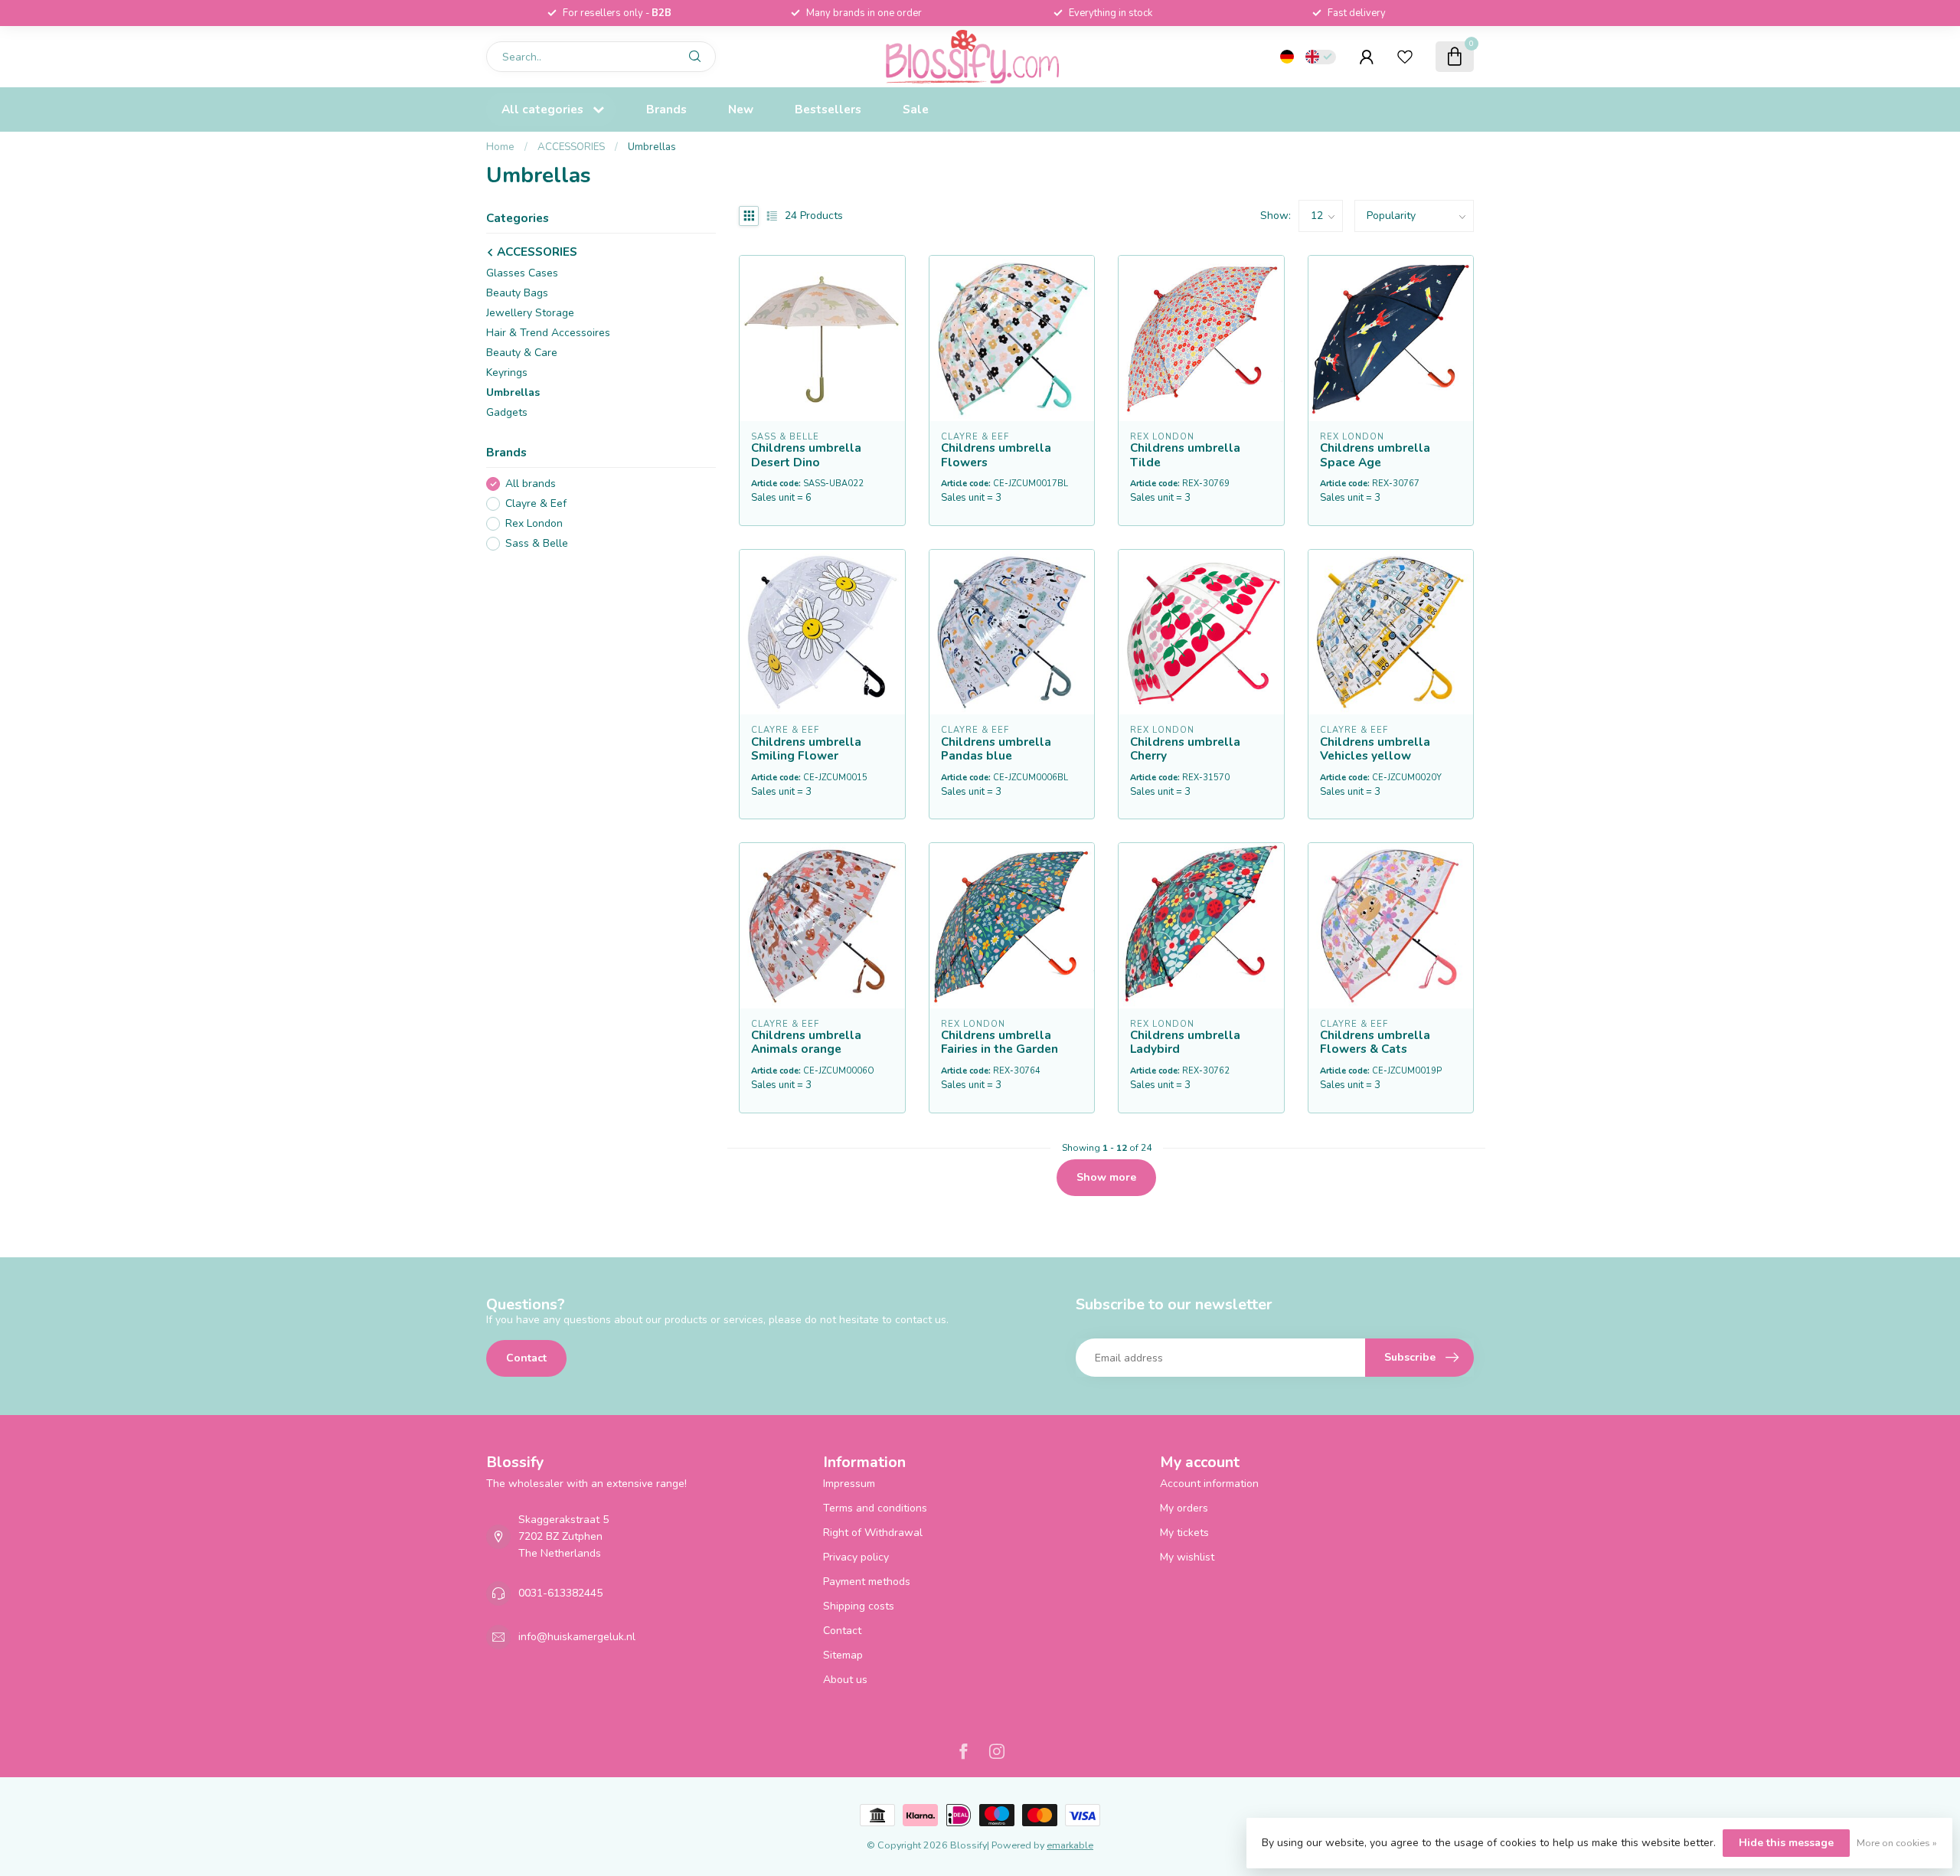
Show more (1106, 1177)
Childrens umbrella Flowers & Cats (1375, 1043)
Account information (1209, 1484)
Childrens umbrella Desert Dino (806, 455)
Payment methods (867, 1582)
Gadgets (507, 412)
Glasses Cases (522, 273)
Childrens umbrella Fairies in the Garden (1000, 1043)
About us (845, 1680)
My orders (1184, 1508)
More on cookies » (1897, 1843)
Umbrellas (652, 147)
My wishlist (1187, 1557)
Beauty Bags (517, 293)
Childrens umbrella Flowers (996, 455)
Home (500, 147)
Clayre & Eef (536, 504)
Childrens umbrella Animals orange (806, 1043)
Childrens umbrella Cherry (1185, 749)
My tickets (1184, 1533)
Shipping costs (859, 1606)
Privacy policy (856, 1557)
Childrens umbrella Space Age (1375, 455)
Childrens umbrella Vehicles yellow (1375, 749)
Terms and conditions (875, 1508)
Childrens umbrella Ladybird (1185, 1043)
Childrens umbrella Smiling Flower (806, 749)
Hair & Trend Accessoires (548, 333)
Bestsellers (828, 109)
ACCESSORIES (571, 147)
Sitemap (843, 1655)
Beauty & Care (522, 353)
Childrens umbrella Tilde (1185, 455)
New (741, 109)
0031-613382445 (560, 1593)
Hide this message (1786, 1843)
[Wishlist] (1405, 57)
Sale (916, 109)
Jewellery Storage (530, 313)
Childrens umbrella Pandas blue (996, 749)
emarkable (1070, 1845)
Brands (666, 109)
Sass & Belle (537, 543)
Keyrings (507, 373)
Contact (526, 1358)
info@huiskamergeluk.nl (577, 1637)
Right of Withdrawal (873, 1533)
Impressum (849, 1484)
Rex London (534, 524)
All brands (531, 484)
